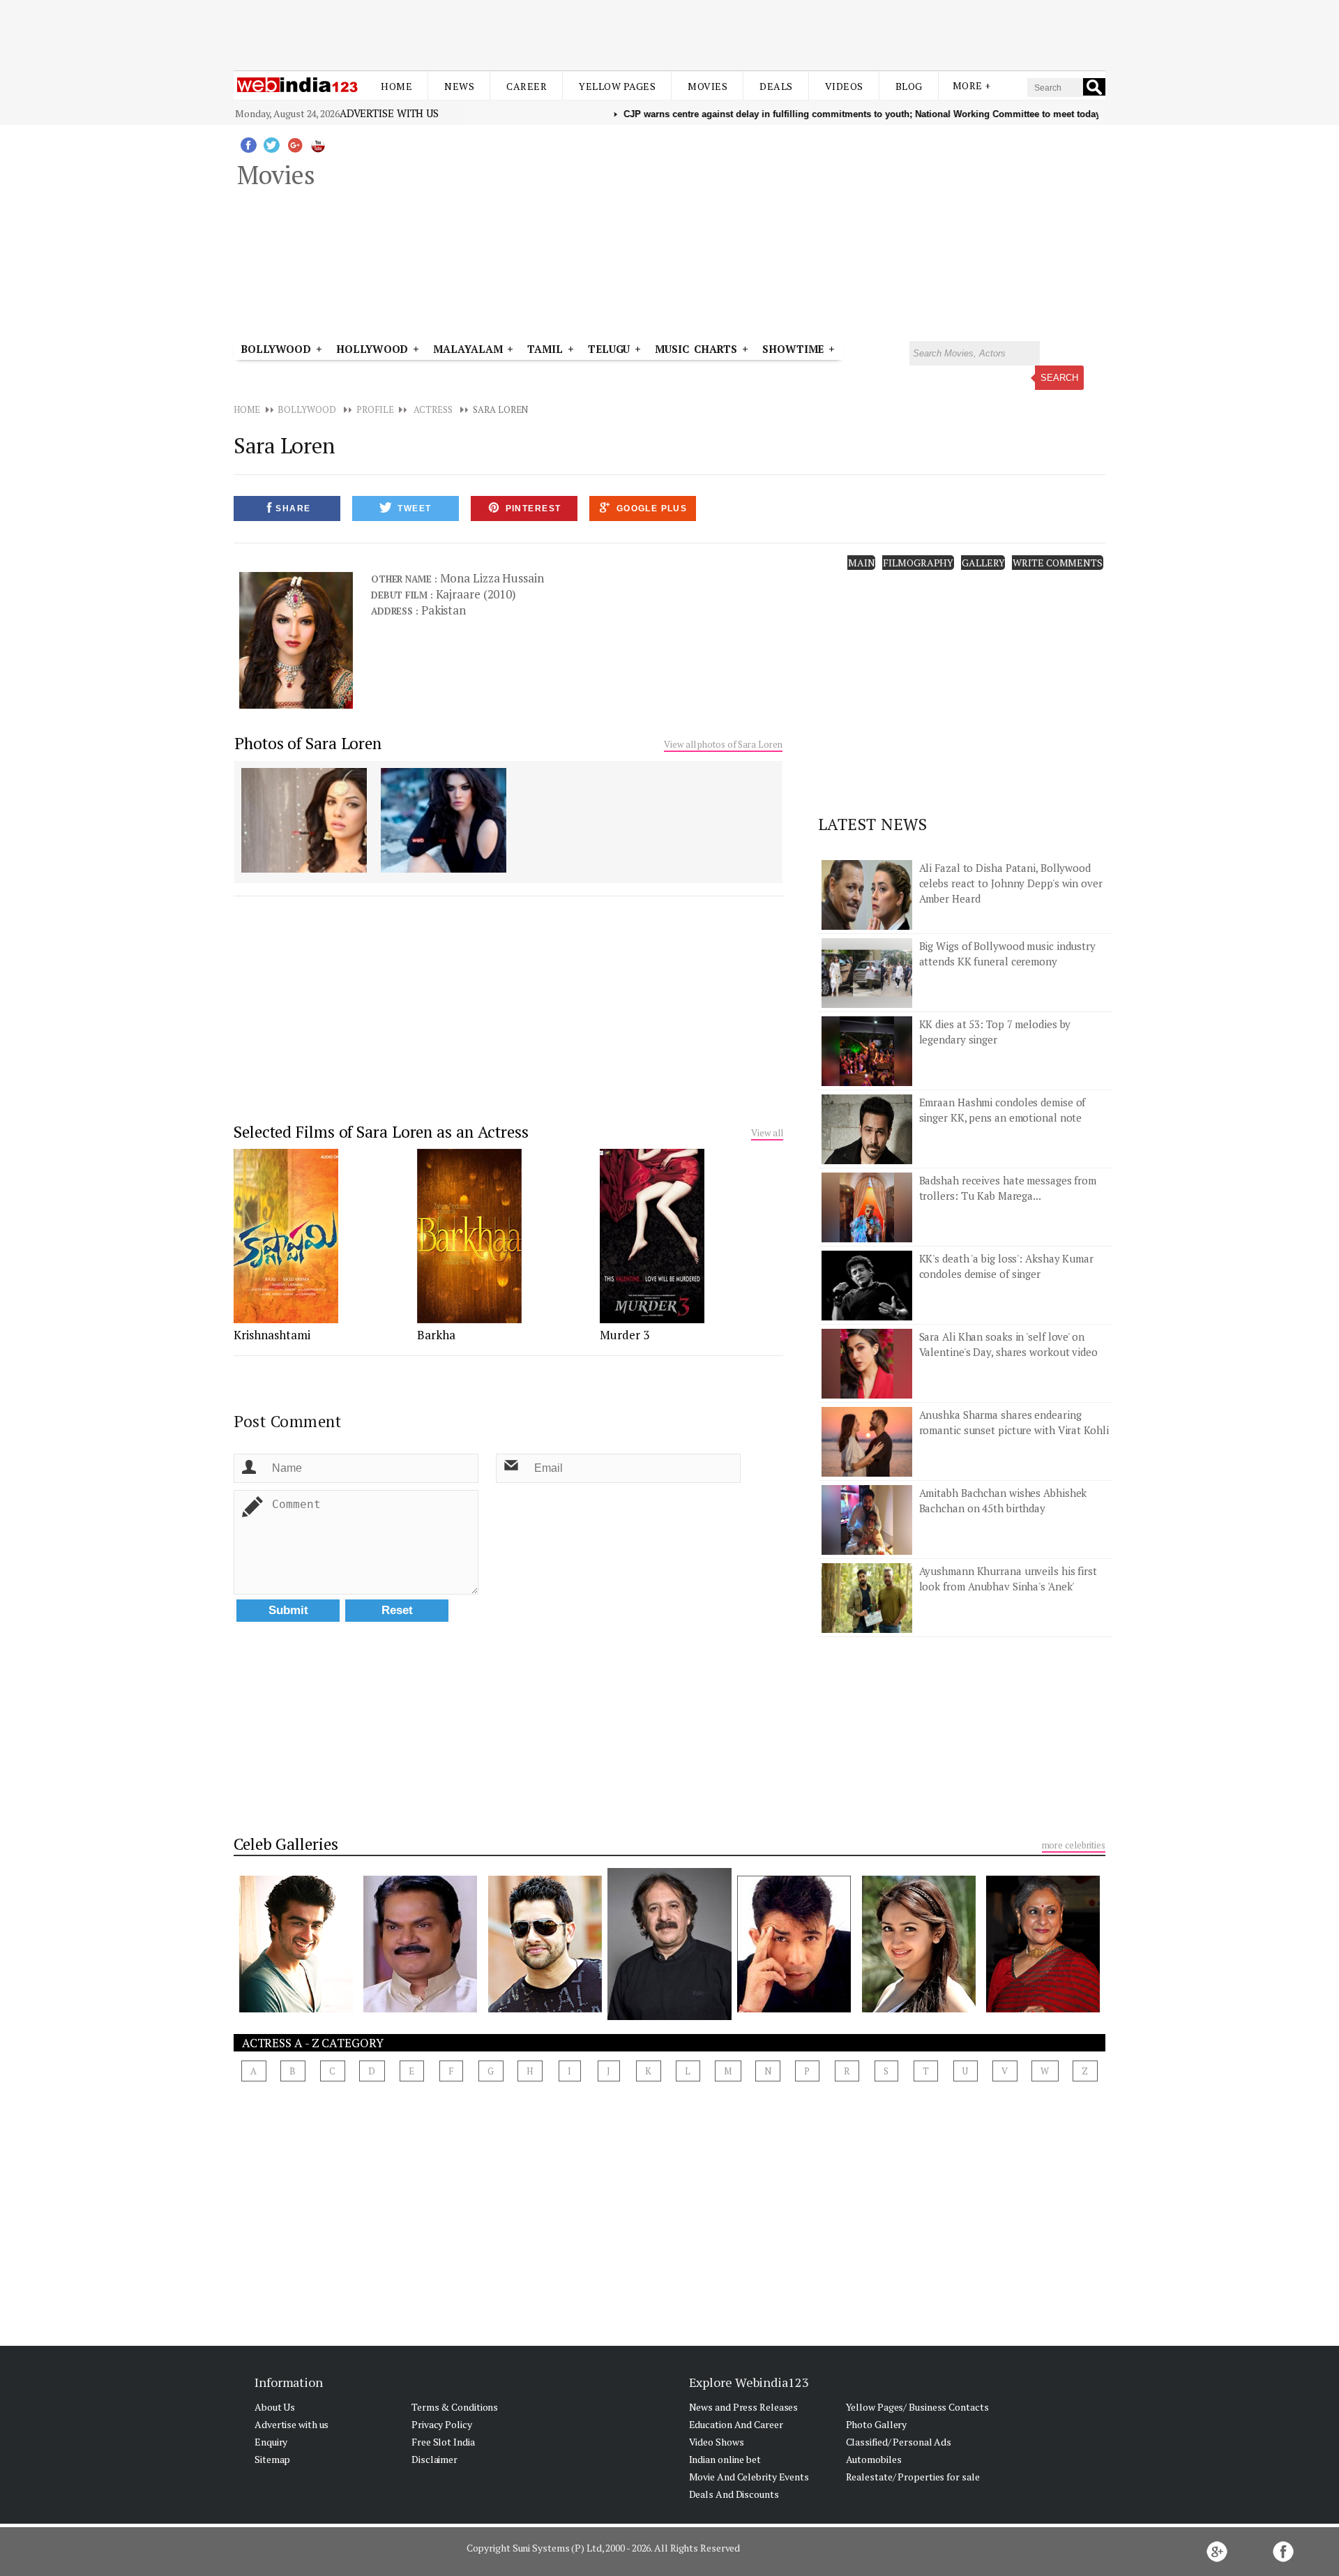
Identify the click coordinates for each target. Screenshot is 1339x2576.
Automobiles (874, 2459)
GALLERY (983, 563)
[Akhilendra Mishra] (420, 2008)
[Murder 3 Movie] (652, 1319)
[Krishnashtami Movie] (286, 1319)
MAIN (862, 563)
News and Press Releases (744, 2407)
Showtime (795, 349)
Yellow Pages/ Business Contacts (917, 2407)
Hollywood (372, 349)
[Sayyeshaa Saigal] (919, 2008)
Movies (708, 86)
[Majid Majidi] (670, 2016)
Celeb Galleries (286, 1844)
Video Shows (717, 2442)
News (459, 86)
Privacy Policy (442, 2424)
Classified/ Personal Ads (899, 2442)
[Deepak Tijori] (794, 2008)
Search (1059, 378)
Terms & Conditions (455, 2407)
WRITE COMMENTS (1058, 563)
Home (396, 86)
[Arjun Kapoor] (296, 2008)
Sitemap (272, 2459)
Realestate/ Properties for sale (913, 2477)
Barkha (436, 1335)
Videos (844, 86)
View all (767, 1133)
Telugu (609, 349)
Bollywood (276, 349)
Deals (776, 86)
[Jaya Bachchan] (1043, 2008)
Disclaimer (434, 2459)
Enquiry (271, 2442)
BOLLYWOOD (307, 409)
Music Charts (696, 349)
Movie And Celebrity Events (749, 2477)
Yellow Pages (617, 86)
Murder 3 (625, 1335)
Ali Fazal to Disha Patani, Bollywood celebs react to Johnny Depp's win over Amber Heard (1011, 883)
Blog (909, 86)
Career (527, 86)
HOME (247, 409)
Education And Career (736, 2424)
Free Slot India (443, 2442)
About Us (275, 2407)
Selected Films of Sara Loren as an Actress (381, 1132)
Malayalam (468, 349)
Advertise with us (389, 113)
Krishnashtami (272, 1335)
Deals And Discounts (734, 2494)
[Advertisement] (669, 33)
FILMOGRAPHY (918, 563)
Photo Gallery (877, 2424)
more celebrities (1074, 1845)
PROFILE (375, 409)
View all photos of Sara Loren (723, 744)
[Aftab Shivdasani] (545, 2008)
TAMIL (545, 349)
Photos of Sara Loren (308, 743)
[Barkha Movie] (469, 1319)
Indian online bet (725, 2459)
